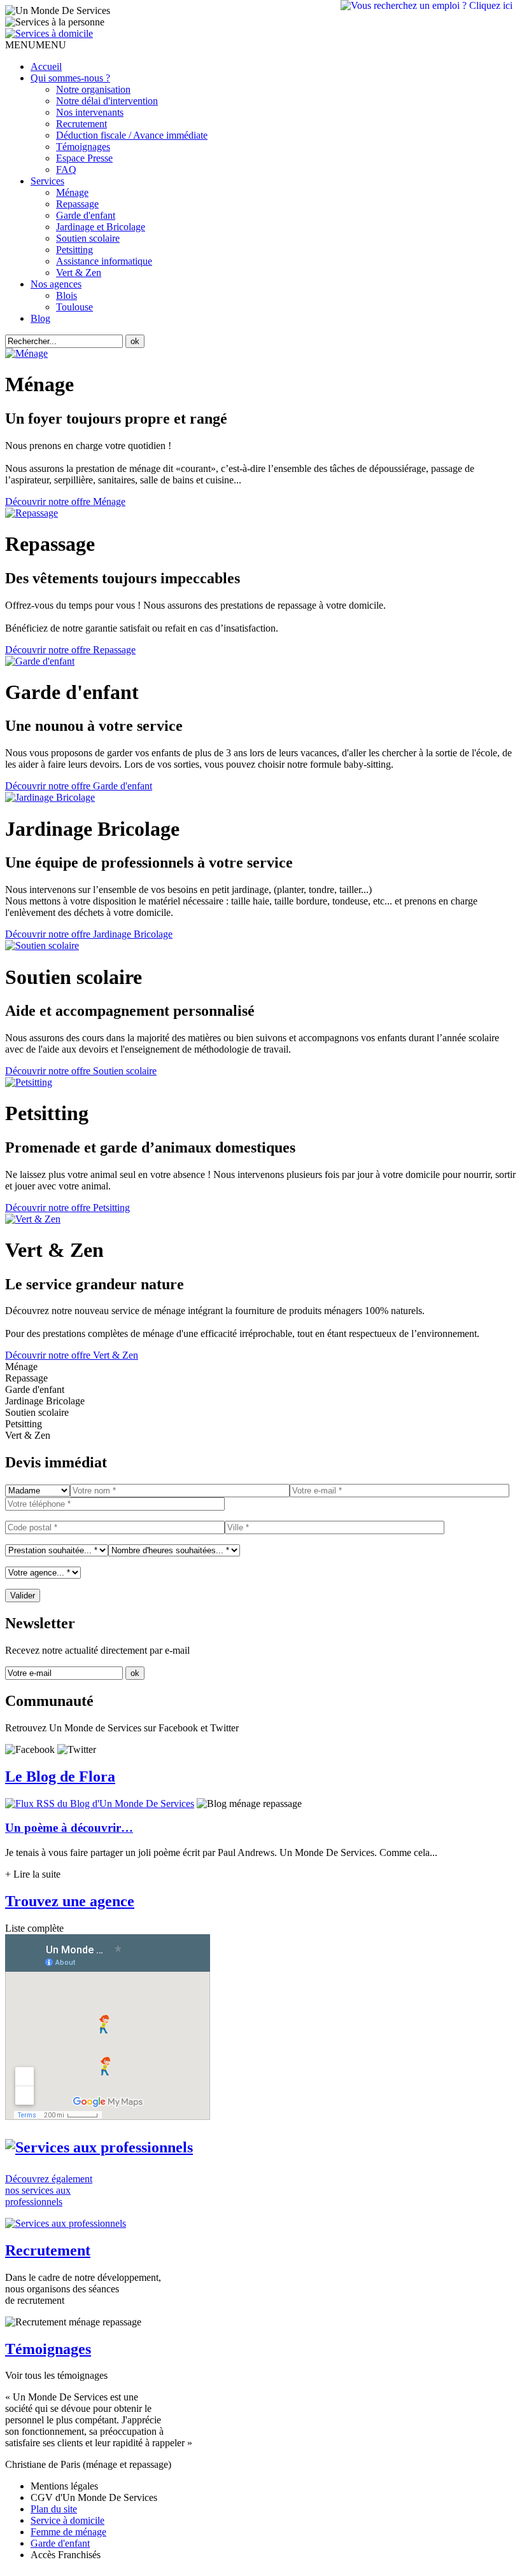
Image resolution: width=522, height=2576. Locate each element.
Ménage (72, 192)
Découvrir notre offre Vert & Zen (72, 1355)
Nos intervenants (90, 112)
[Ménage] (26, 353)
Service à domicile (67, 2520)
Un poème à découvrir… (69, 1828)
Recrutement (81, 124)
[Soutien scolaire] (42, 945)
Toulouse (74, 307)
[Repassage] (32, 513)
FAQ (66, 170)
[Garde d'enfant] (40, 661)
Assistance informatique (104, 261)
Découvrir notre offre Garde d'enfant (79, 786)
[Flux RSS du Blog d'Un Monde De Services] (100, 1804)
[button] (36, 45)
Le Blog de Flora (60, 1776)
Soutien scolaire (88, 238)
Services (47, 181)
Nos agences (56, 284)
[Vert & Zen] (33, 1219)
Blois (67, 295)
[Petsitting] (29, 1082)
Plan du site (54, 2509)
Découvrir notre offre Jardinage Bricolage (89, 934)
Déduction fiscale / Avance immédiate (132, 135)
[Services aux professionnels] (99, 2147)
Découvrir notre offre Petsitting (67, 1208)
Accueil (46, 66)
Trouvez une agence (70, 1901)
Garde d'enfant (86, 215)
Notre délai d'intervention (107, 101)
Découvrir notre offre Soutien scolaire (81, 1071)
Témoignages (83, 147)
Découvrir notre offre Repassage (70, 650)
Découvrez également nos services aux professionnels (49, 2190)
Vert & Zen (79, 273)
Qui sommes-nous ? (70, 78)
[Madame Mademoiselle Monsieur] (38, 1490)
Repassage (77, 204)
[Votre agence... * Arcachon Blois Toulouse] (43, 1572)
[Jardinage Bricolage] (50, 797)
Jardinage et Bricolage (101, 227)
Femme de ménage (68, 2532)
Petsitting (74, 250)
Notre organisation (93, 89)
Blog (40, 318)
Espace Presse (84, 158)
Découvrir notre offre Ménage (65, 502)
